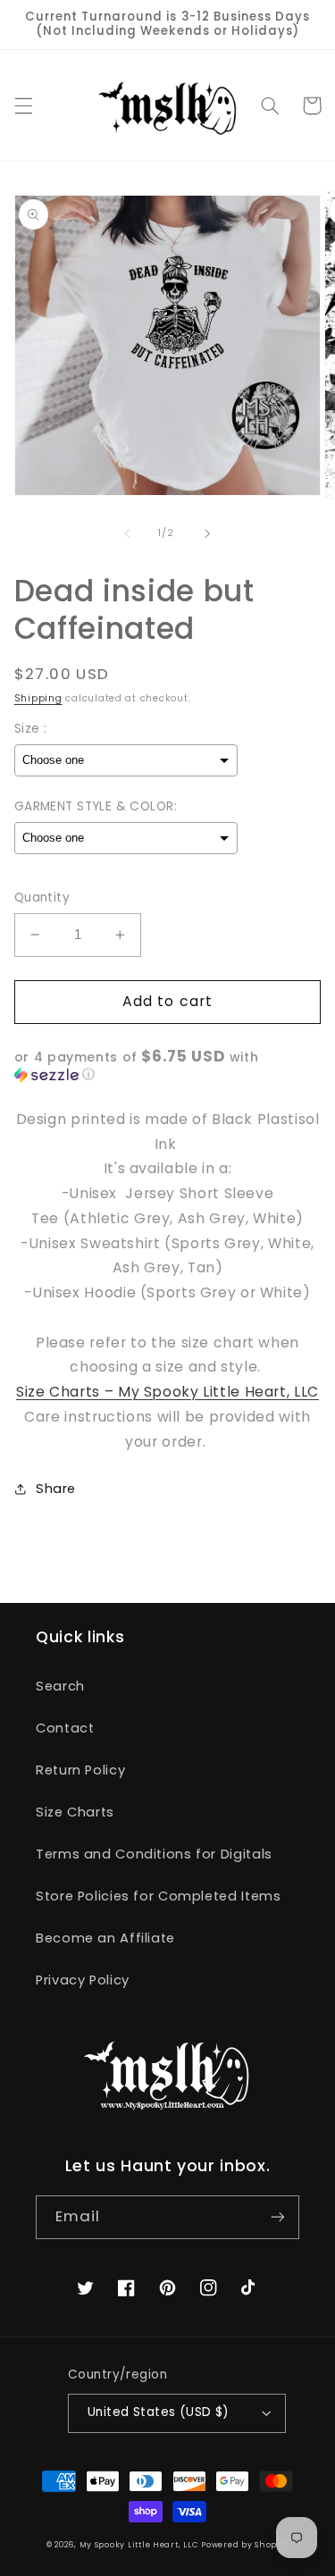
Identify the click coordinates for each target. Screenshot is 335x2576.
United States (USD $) (159, 2412)
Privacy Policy (83, 1980)
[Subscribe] (278, 2217)
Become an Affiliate (105, 1938)
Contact (65, 1728)
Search (60, 1686)
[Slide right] (208, 533)
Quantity (42, 898)
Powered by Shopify (245, 2545)
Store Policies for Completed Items (158, 1896)
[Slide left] (127, 533)
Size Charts (75, 1812)
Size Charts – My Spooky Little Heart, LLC (167, 1392)
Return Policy (80, 1770)
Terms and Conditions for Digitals (154, 1854)
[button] (23, 105)
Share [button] (56, 1489)
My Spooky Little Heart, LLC (139, 2545)
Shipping (38, 698)
